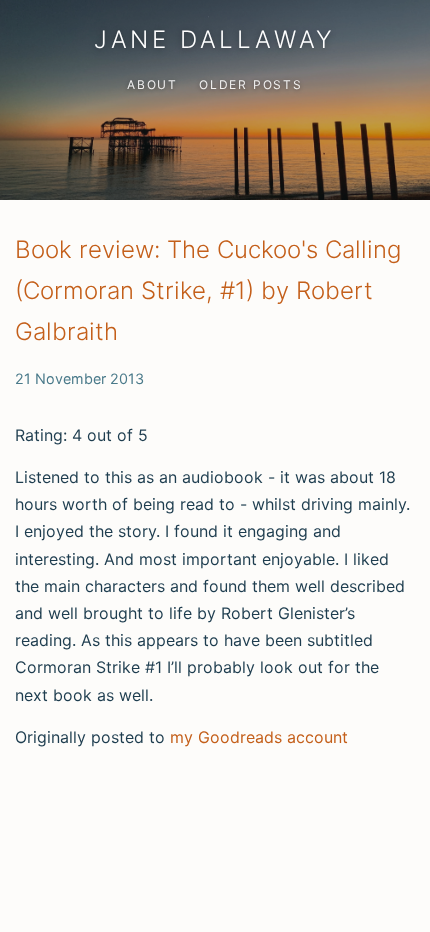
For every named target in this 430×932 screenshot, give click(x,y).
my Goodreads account (259, 737)
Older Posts (251, 84)
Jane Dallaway (215, 39)
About (152, 84)
